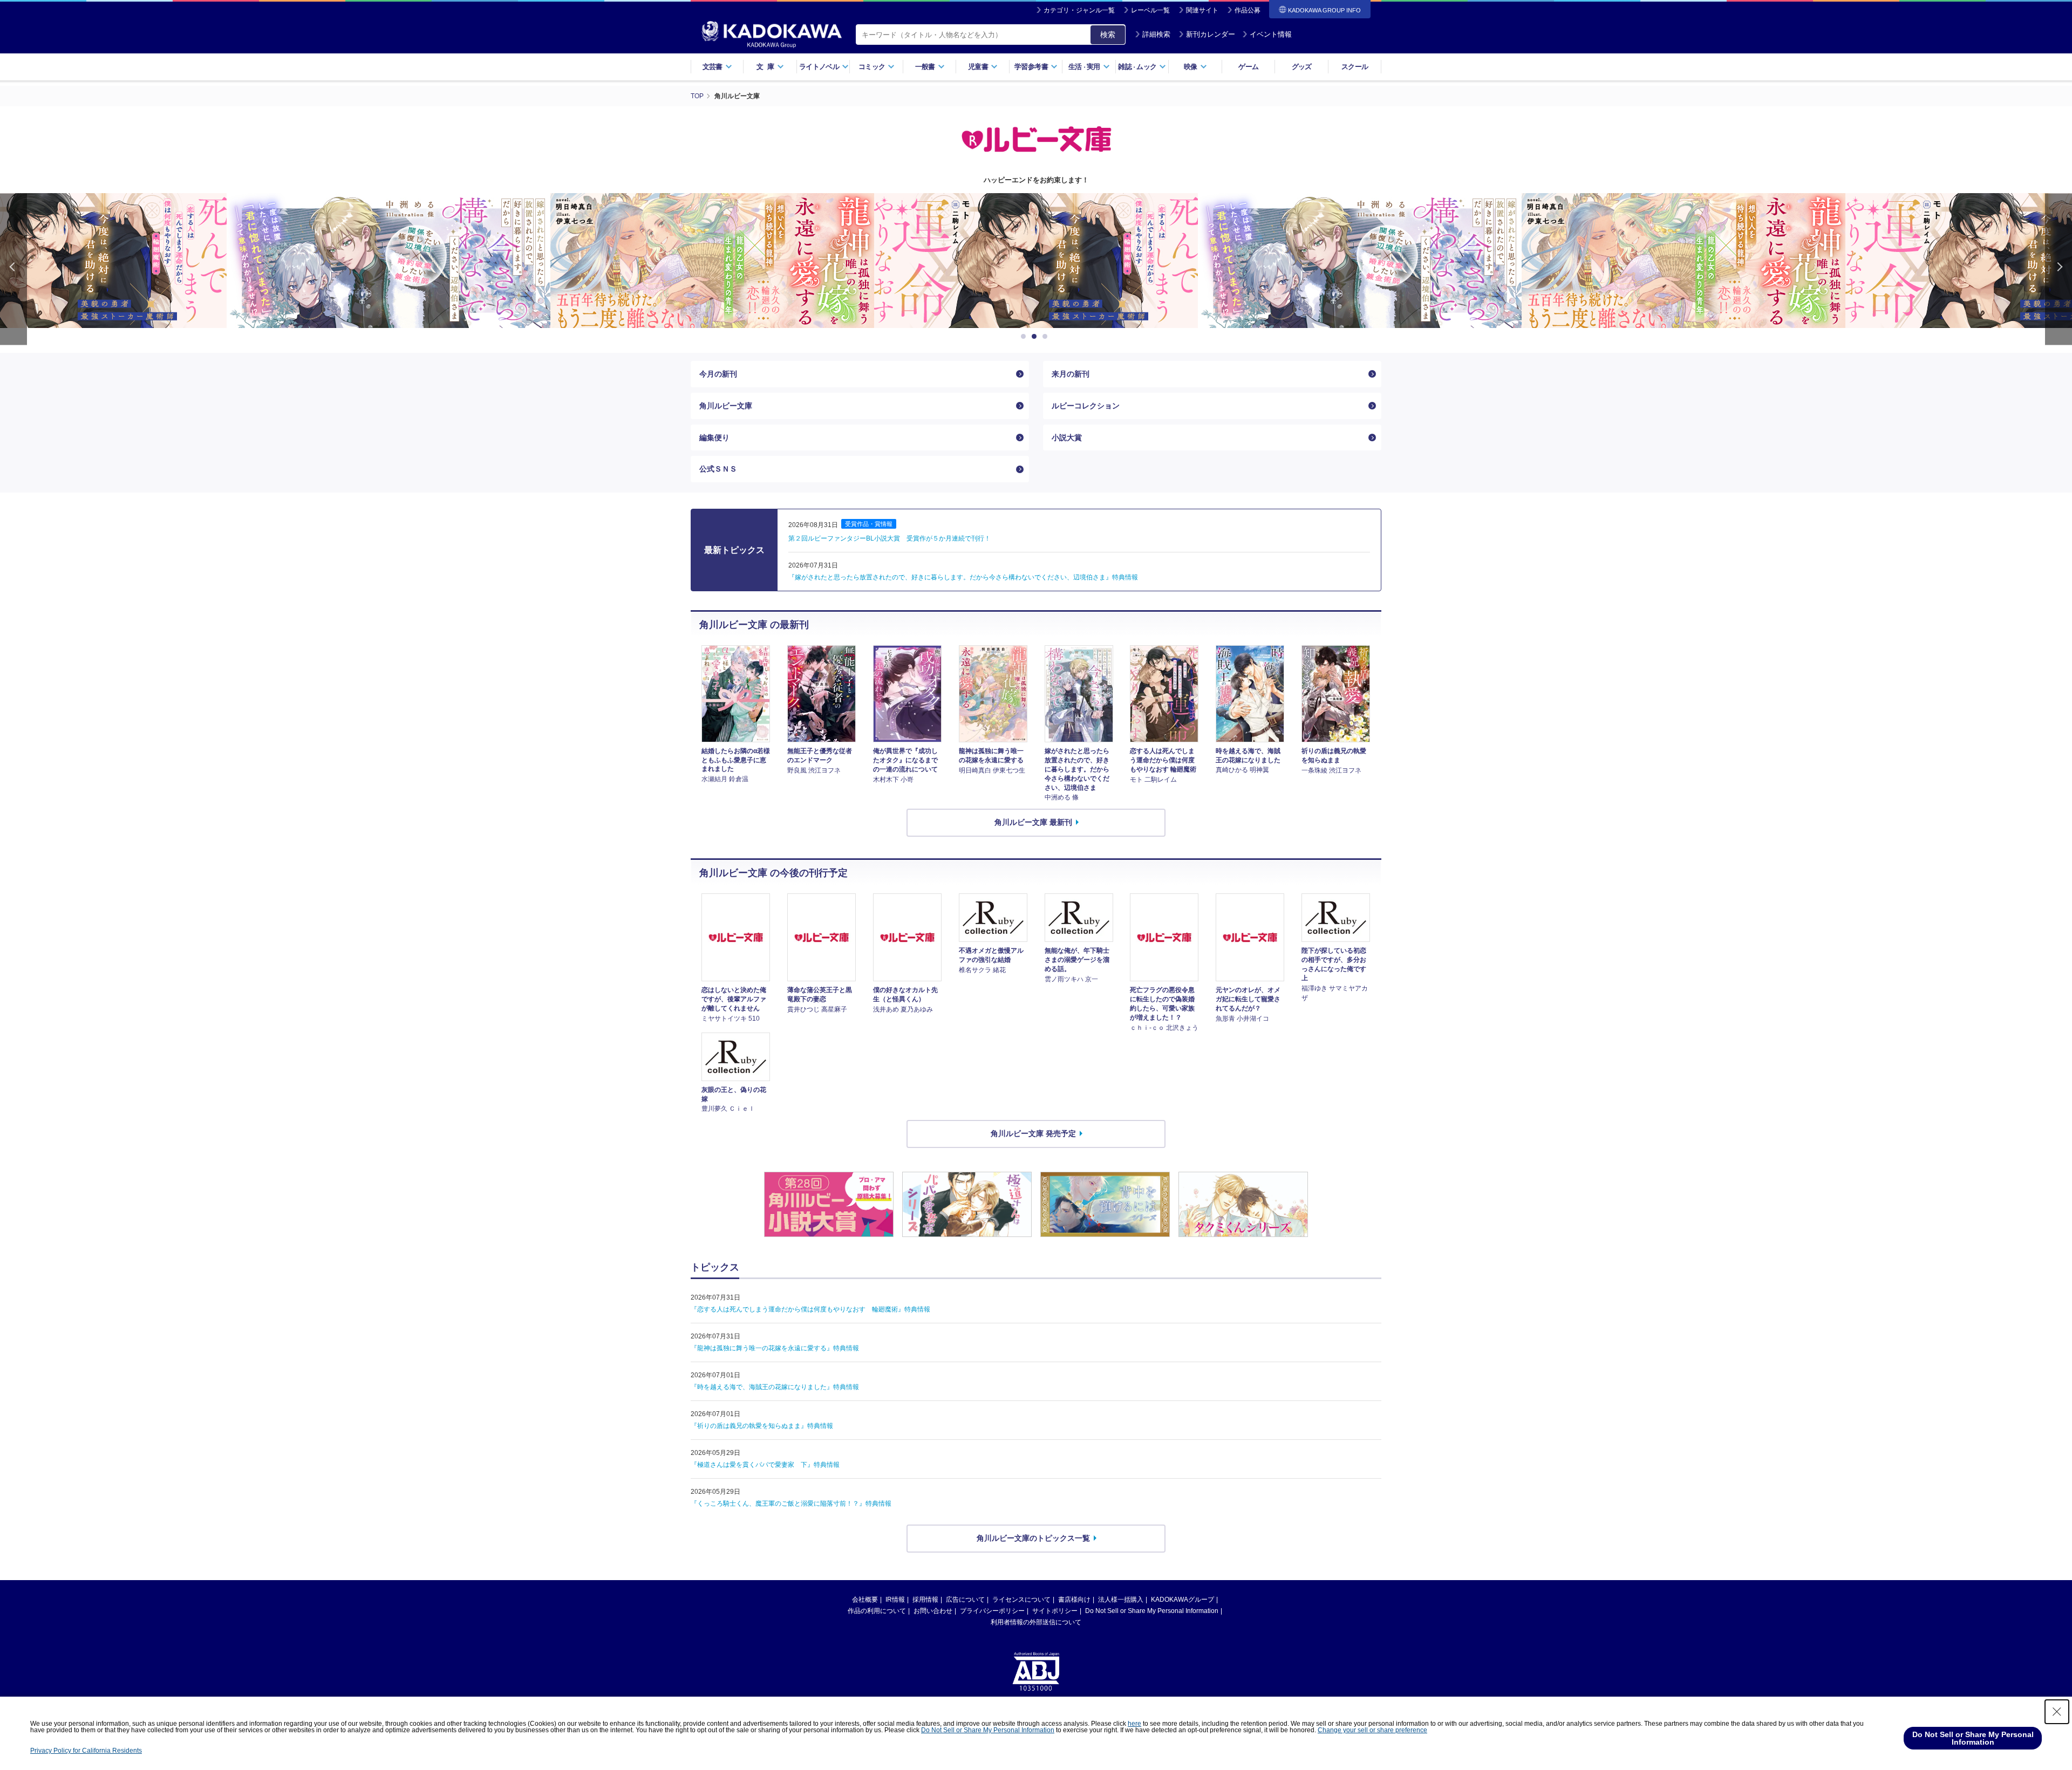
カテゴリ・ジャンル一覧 (1079, 10)
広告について (965, 1600)
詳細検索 (1156, 34)
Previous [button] (13, 269)
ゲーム (1248, 67)
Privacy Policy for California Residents (86, 1751)
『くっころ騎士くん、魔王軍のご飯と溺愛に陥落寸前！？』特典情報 (791, 1504)
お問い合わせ (933, 1611)
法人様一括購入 (1121, 1600)
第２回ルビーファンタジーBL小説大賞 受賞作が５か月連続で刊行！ (890, 538)
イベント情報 (1271, 34)
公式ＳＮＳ (718, 469)
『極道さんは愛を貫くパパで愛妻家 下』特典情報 (765, 1465)
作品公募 (1248, 10)
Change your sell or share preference (1372, 1730)
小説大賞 (1067, 438)
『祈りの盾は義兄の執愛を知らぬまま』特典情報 (762, 1426)
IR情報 (895, 1600)
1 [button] (1025, 337)
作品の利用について (877, 1611)
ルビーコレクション (1086, 406)
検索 (1108, 35)
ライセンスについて (1021, 1600)
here (1134, 1724)
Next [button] (2059, 269)
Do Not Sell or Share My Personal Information (1152, 1611)
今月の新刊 (718, 374)
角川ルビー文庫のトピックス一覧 (1033, 1538)
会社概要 (865, 1600)
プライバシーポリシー (992, 1611)
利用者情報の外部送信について (1036, 1622)
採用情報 (925, 1600)
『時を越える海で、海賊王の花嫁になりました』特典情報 (775, 1387)
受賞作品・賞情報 (869, 524)
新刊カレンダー (1211, 34)
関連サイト (1202, 10)
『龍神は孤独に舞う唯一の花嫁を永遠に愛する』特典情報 (775, 1348)
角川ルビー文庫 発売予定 (1033, 1133)
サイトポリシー (1055, 1611)
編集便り (714, 438)
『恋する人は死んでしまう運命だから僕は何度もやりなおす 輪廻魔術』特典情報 (810, 1309)
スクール (1355, 67)
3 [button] (1047, 337)
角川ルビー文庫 (726, 406)
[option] (388, 261)
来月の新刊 (1071, 374)
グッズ (1302, 67)
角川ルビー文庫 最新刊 (1033, 822)
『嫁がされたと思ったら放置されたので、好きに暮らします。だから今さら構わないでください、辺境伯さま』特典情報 (963, 577)
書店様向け (1074, 1600)
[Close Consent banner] (2057, 1712)
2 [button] (1036, 337)
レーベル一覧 (1150, 10)
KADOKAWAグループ (1182, 1600)
